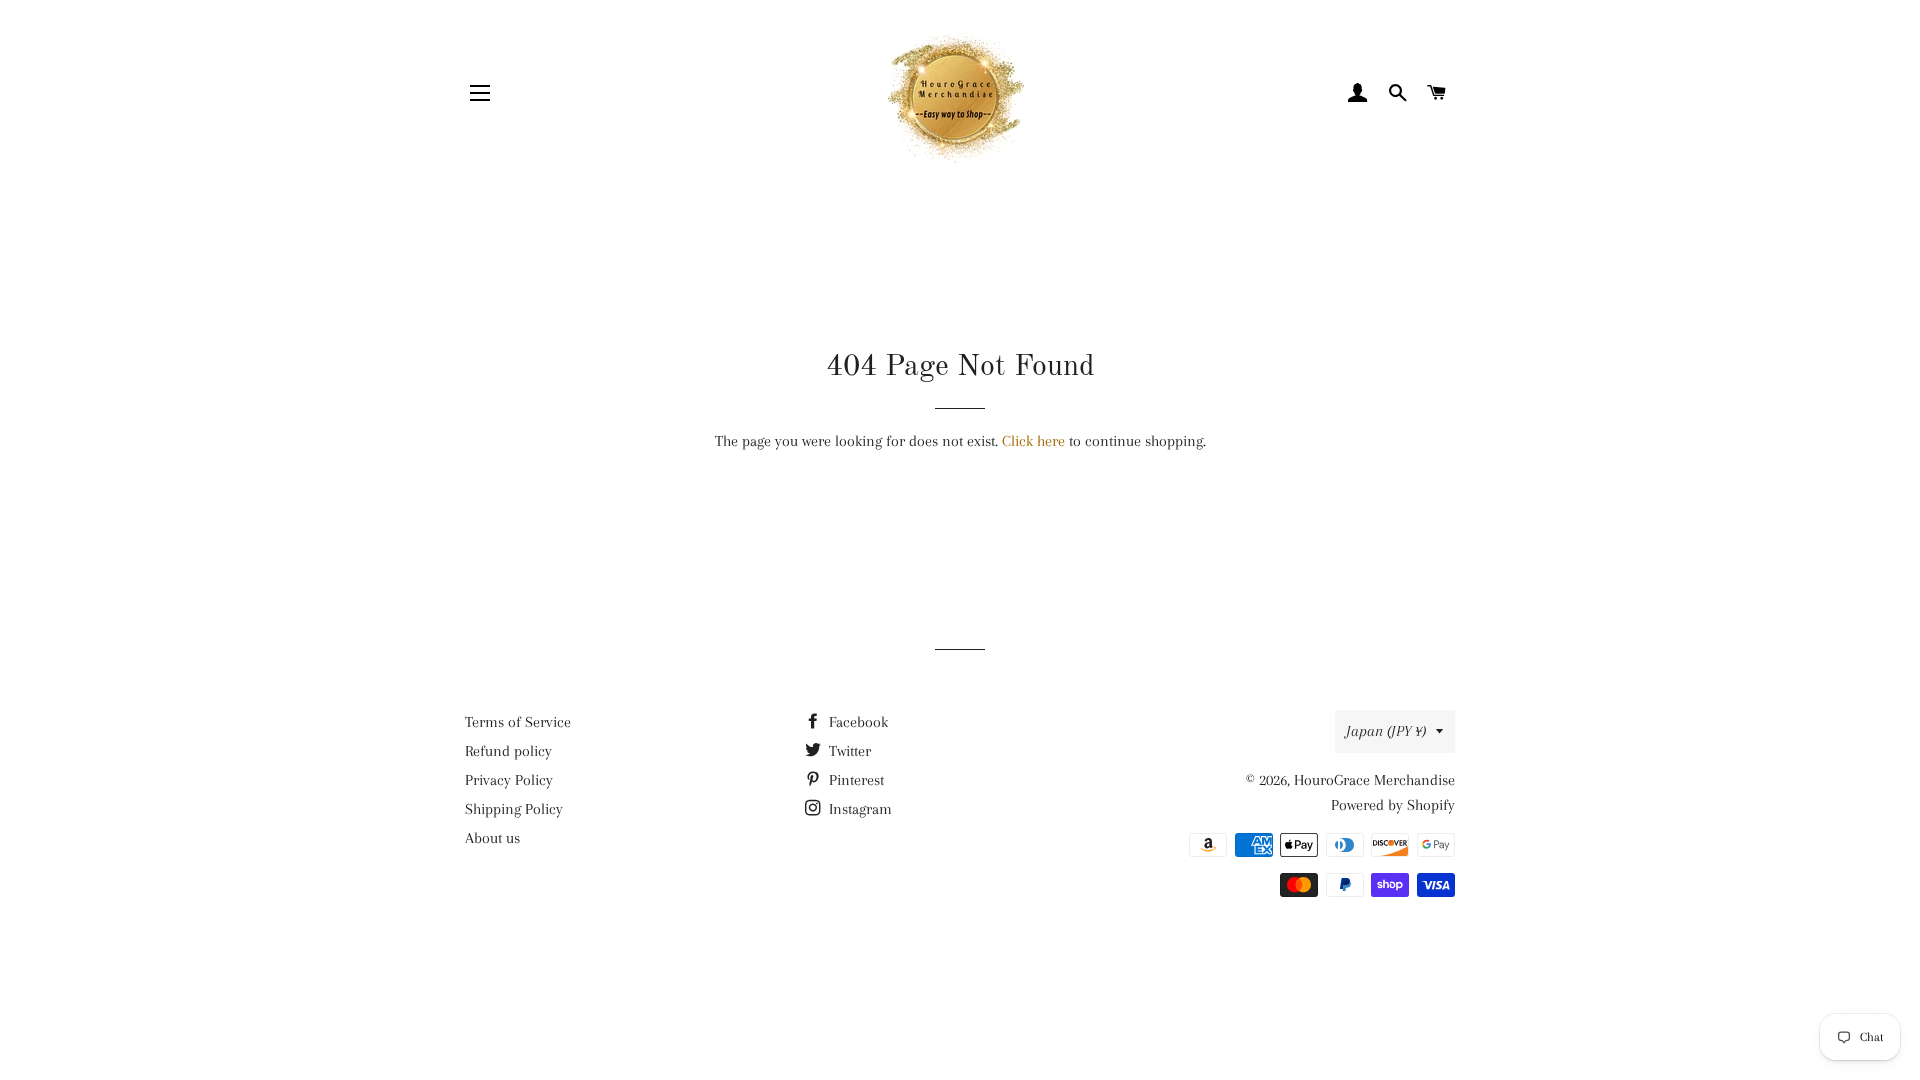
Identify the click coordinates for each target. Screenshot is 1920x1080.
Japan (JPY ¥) (1386, 731)
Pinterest (854, 780)
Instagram (858, 809)
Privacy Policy (509, 780)
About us (492, 838)
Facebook (856, 722)
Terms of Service (518, 722)
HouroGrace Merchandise (1374, 780)
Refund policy (508, 751)
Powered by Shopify (1393, 805)
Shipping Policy (514, 809)
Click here (1033, 441)
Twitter (848, 751)
